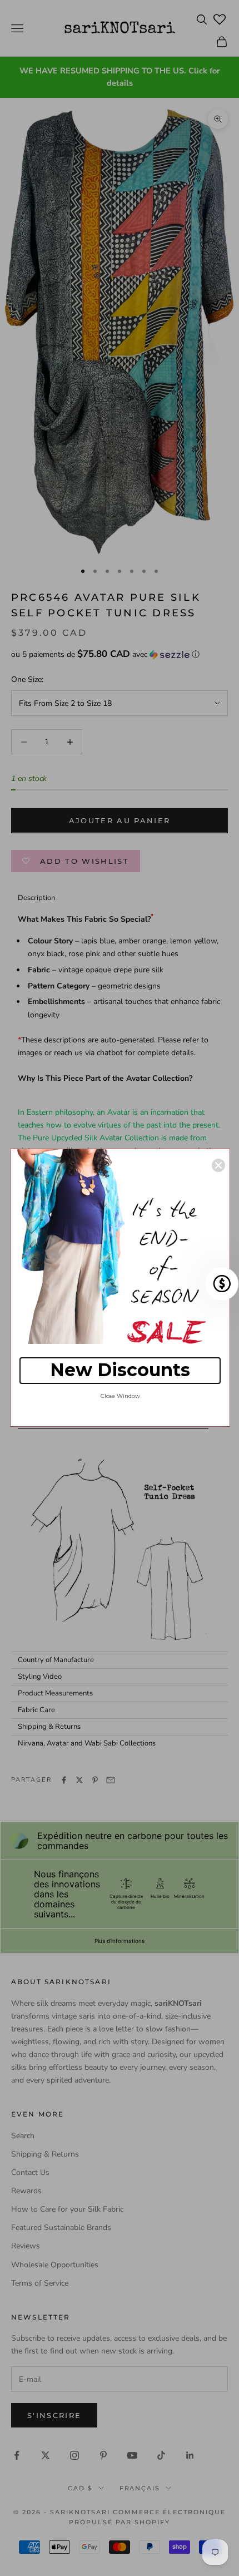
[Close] (218, 1165)
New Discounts (120, 1370)
